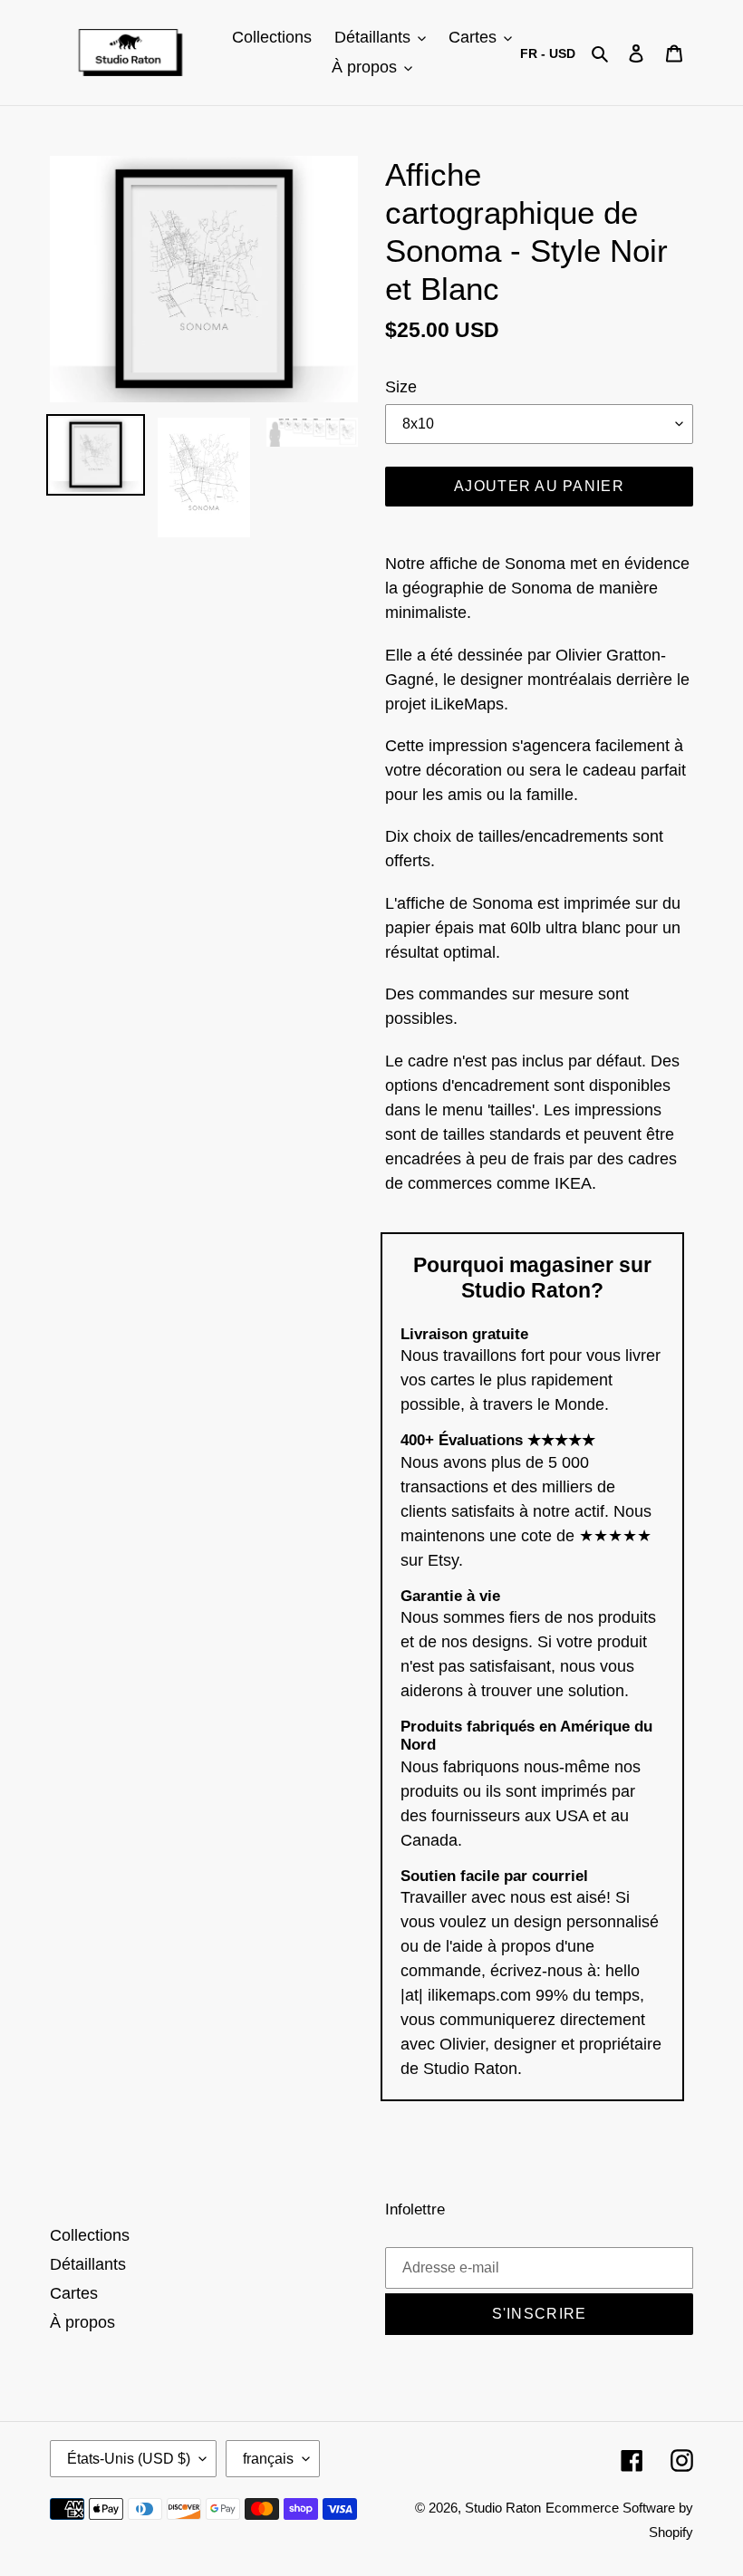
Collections (90, 2235)
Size (401, 387)
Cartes (74, 2293)
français (268, 2459)
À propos (82, 2322)
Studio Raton (503, 2508)
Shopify (671, 2532)
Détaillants (88, 2264)
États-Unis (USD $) (129, 2459)
